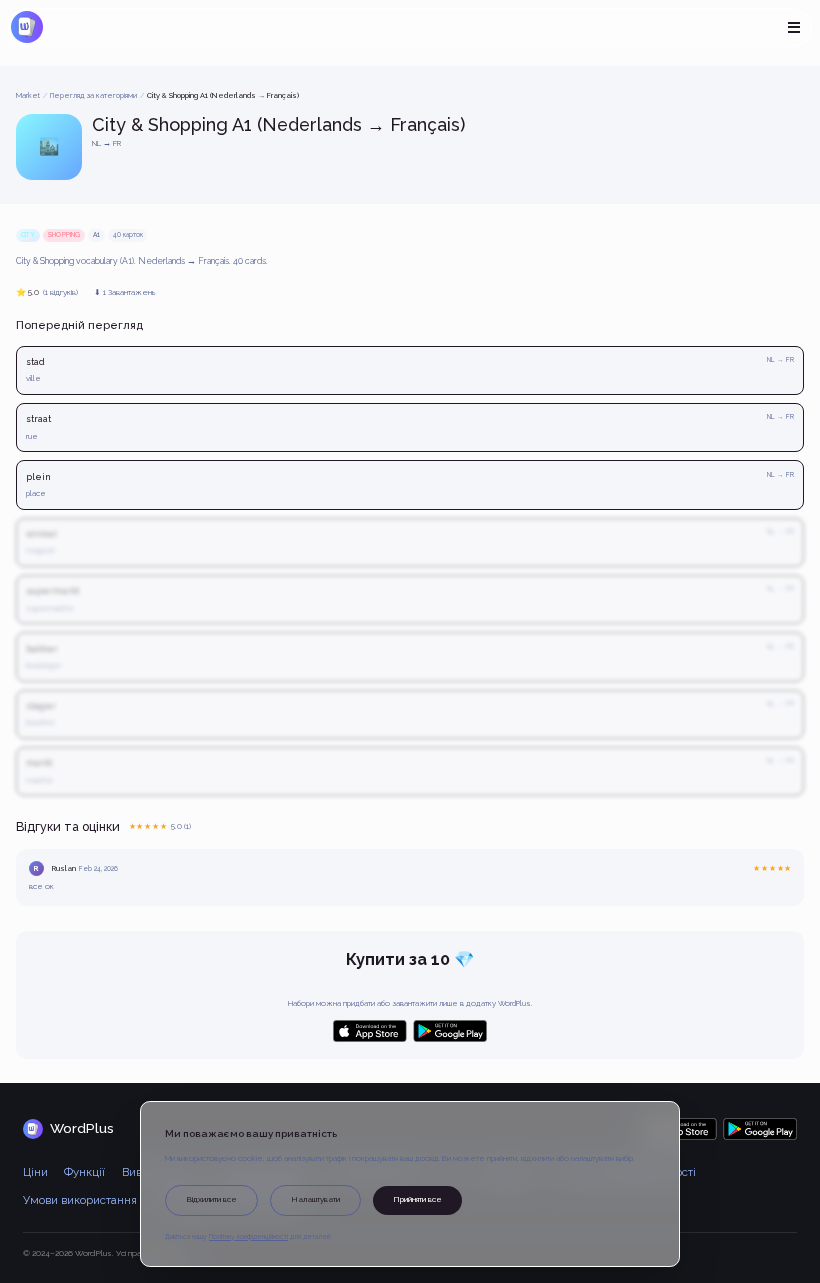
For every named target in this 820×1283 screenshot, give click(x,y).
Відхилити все (211, 1199)
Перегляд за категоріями (93, 95)
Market (28, 95)
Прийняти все (417, 1199)
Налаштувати (315, 1199)
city (28, 235)
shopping (64, 235)
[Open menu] (793, 27)
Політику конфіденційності (248, 1237)
